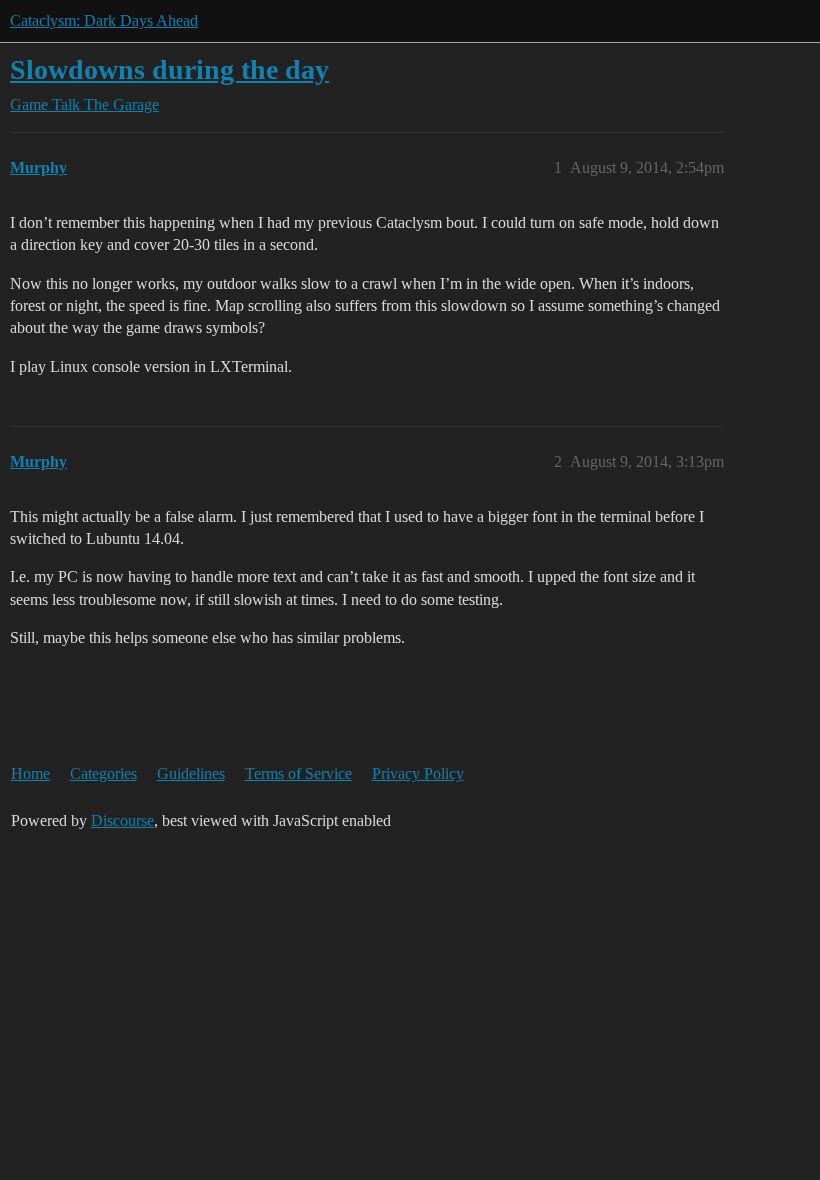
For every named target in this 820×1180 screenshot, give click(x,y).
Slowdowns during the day (169, 69)
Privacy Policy (418, 773)
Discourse (122, 820)
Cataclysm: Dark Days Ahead (104, 20)
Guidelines (191, 773)
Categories (103, 773)
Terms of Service (298, 773)
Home (30, 773)
